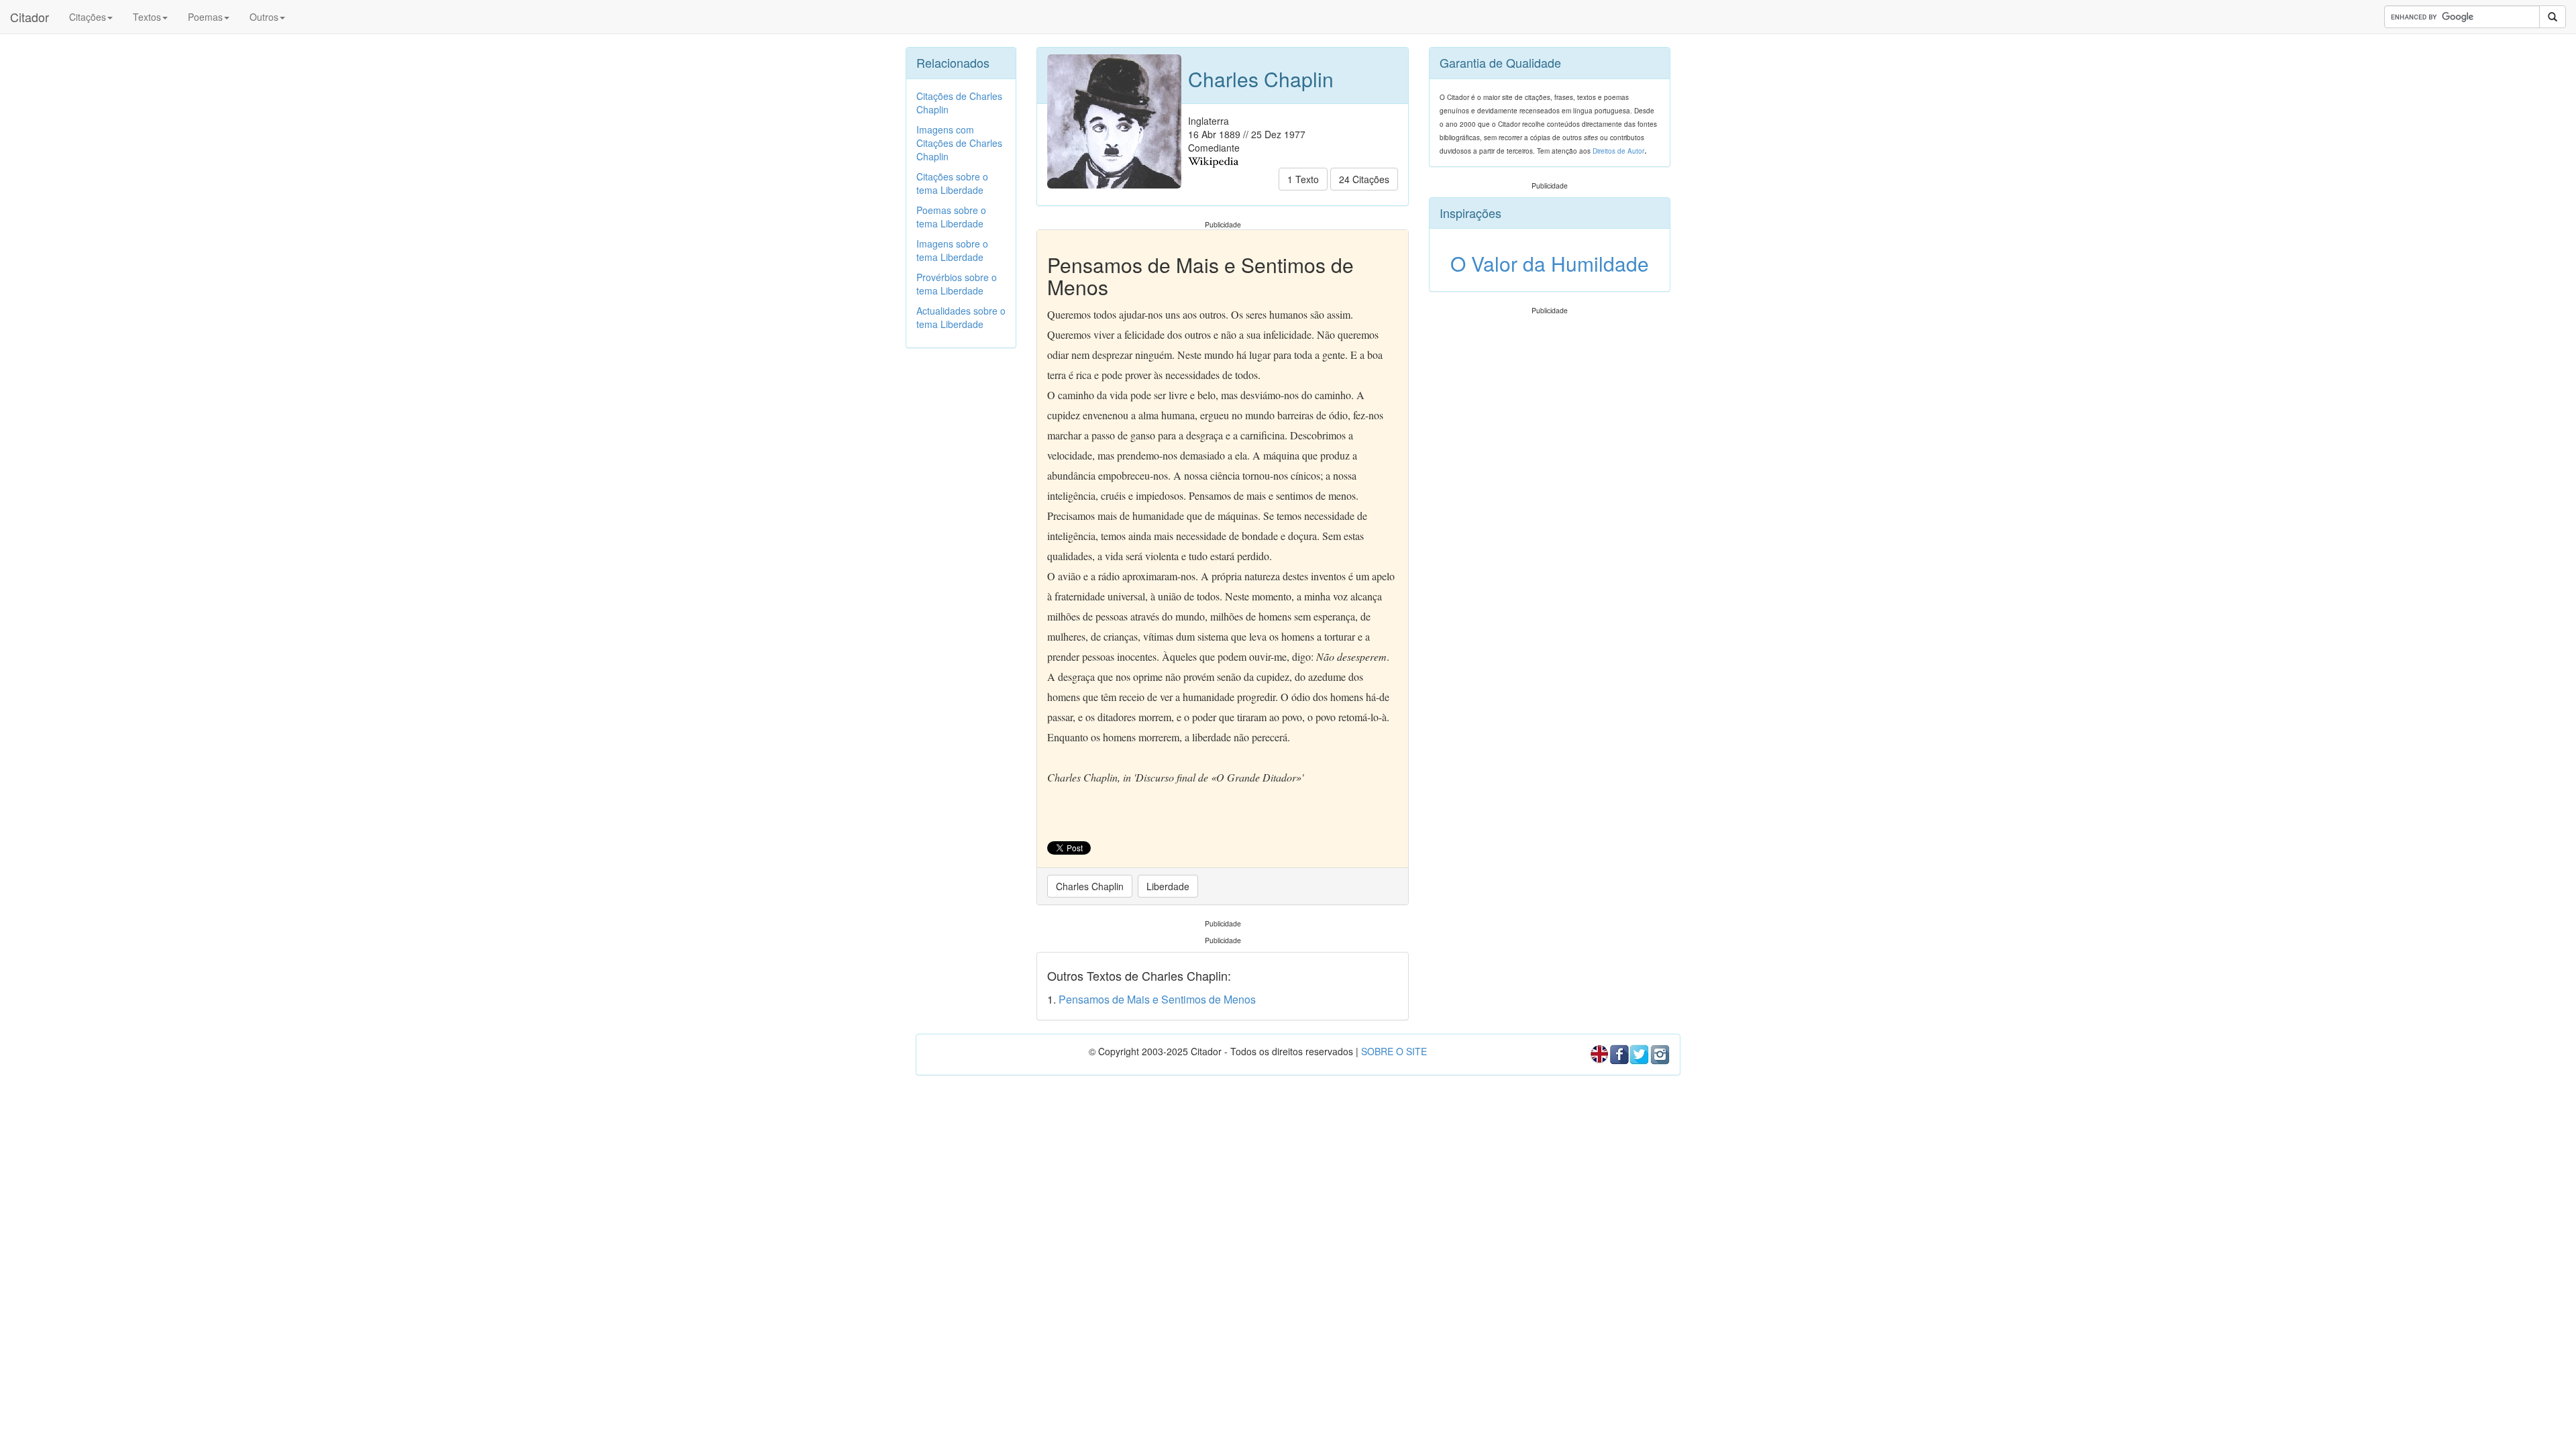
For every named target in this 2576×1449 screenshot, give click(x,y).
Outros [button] (264, 17)
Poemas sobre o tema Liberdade (951, 217)
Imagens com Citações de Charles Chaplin (959, 143)
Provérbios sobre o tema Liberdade (957, 284)
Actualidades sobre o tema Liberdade (961, 317)
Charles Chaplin (1090, 886)
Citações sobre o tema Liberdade (952, 183)
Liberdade (1168, 886)
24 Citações (1364, 179)
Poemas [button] (205, 17)
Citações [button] (88, 17)
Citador (30, 17)
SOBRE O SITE (1394, 1051)
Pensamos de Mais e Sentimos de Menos (1157, 999)
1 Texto (1303, 179)
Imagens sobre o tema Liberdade (952, 250)
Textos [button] (147, 17)
